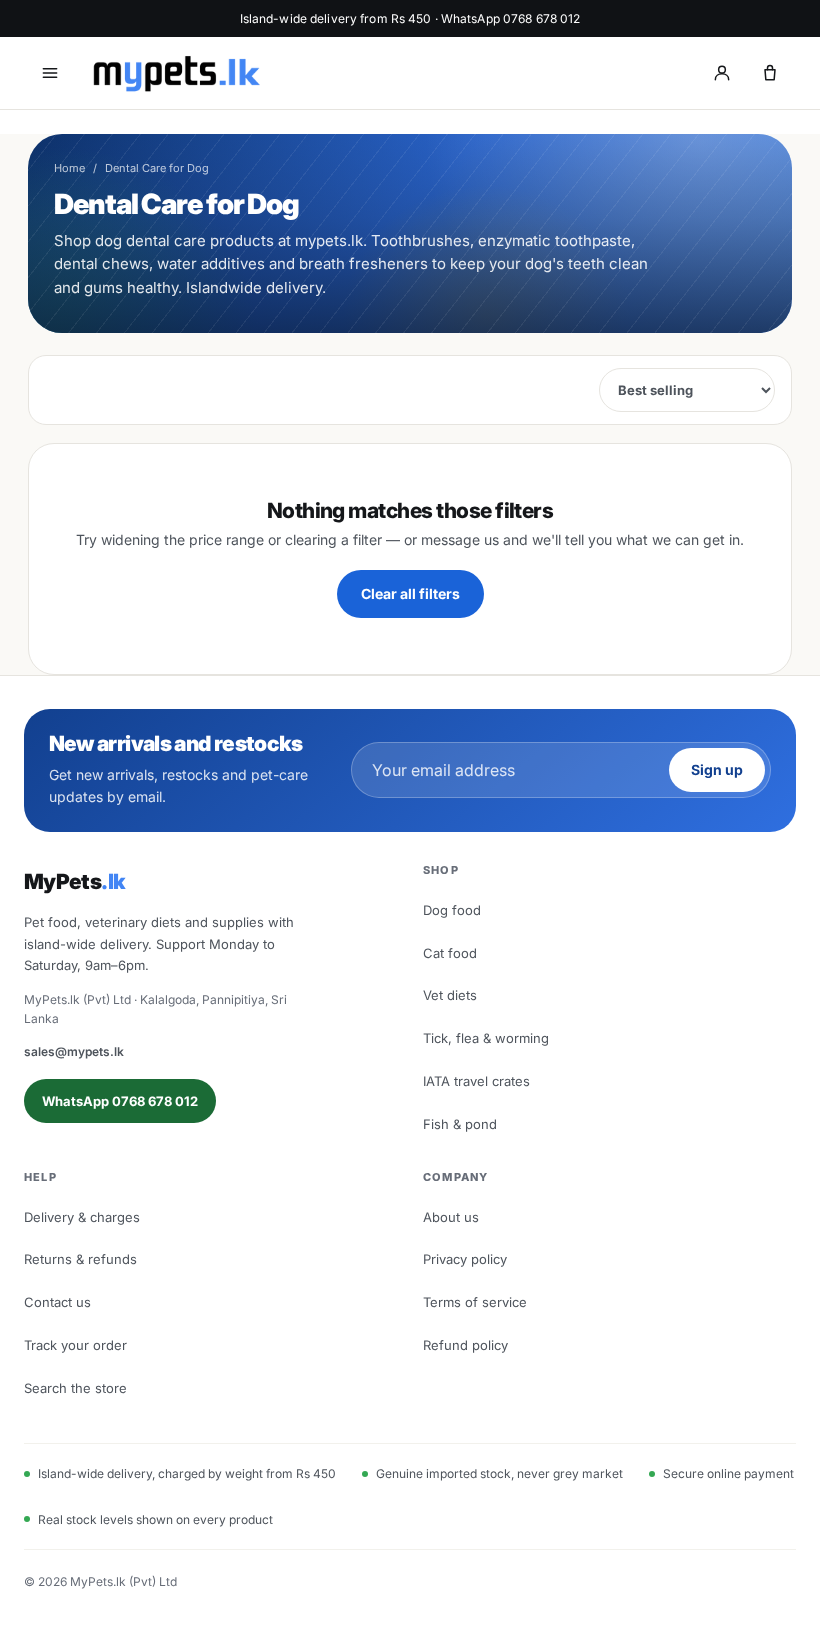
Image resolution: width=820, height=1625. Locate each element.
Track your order (75, 1345)
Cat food (450, 953)
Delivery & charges (82, 1217)
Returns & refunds (80, 1259)
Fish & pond (460, 1124)
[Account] (722, 73)
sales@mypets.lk (74, 1051)
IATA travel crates (476, 1081)
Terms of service (475, 1302)
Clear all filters (410, 593)
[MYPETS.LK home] (176, 73)
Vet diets (450, 995)
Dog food (452, 910)
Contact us (57, 1302)
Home (69, 168)
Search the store (75, 1388)
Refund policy (465, 1345)
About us (451, 1217)
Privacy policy (465, 1259)
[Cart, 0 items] (770, 73)
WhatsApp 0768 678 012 (120, 1101)
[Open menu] (50, 73)
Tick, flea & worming (486, 1038)
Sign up (717, 769)
